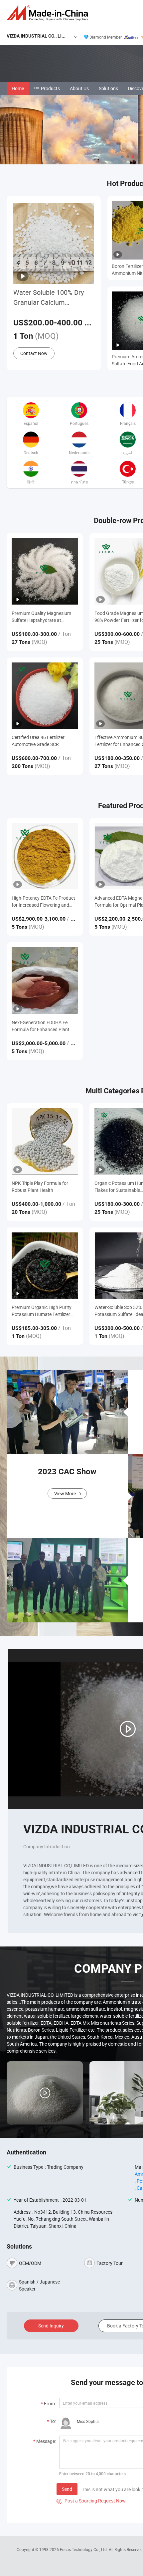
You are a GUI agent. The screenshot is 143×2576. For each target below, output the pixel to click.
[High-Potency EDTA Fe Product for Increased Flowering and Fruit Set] (45, 856)
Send (67, 2489)
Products (50, 88)
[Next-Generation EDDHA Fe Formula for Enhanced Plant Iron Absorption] (45, 980)
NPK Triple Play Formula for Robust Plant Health (40, 1187)
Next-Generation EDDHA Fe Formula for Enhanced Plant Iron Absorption (41, 1026)
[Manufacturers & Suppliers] (49, 13)
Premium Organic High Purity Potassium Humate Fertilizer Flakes (42, 1311)
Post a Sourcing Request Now (91, 2501)
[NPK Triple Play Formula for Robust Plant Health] (45, 1141)
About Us (79, 88)
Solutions (108, 88)
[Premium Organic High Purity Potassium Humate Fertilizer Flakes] (45, 1266)
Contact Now (34, 353)
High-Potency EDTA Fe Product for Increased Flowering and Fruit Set (43, 902)
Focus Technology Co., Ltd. (84, 2549)
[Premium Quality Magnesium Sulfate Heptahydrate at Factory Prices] (45, 571)
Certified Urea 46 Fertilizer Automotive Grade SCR (38, 741)
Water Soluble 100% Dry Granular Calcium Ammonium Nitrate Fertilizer (49, 298)
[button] (122, 157)
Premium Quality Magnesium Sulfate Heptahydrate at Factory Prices (41, 617)
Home (18, 88)
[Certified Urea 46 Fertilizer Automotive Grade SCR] (45, 696)
